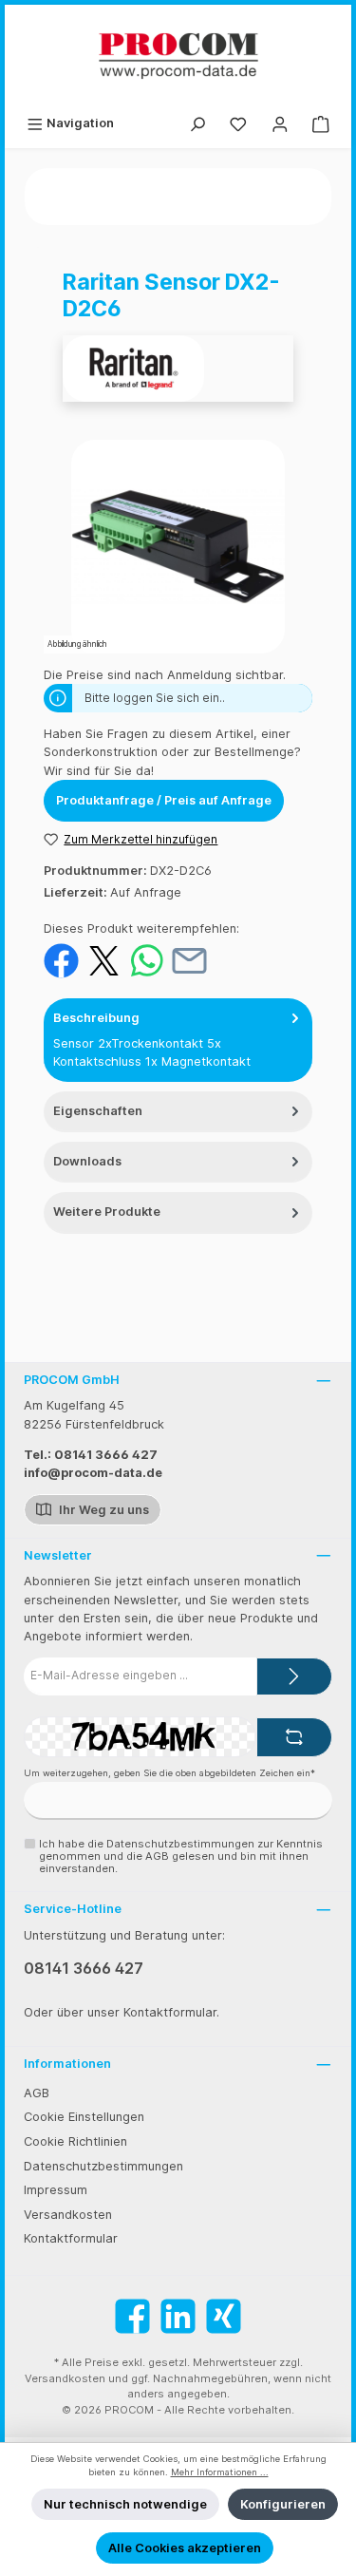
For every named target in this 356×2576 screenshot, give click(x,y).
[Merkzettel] (238, 123)
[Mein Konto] (280, 123)
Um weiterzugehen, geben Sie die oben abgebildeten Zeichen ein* (169, 1773)
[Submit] (294, 1676)
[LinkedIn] (178, 2316)
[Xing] (224, 2316)
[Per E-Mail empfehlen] (189, 960)
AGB (37, 2093)
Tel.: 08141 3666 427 (91, 1455)
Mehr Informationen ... (220, 2472)
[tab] (178, 1040)
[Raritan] (178, 369)
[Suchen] (197, 123)
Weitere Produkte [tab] (107, 1212)
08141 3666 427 (84, 1968)
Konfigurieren (283, 2504)
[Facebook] (132, 2316)
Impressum (56, 2190)
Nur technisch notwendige (125, 2504)
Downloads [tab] (87, 1161)
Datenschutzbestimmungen (103, 2166)
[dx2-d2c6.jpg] (178, 547)
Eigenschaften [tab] (98, 1111)
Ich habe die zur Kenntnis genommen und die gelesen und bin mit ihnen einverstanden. (181, 1856)
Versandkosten (68, 2215)
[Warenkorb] (321, 123)
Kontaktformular (71, 2238)
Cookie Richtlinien (75, 2141)
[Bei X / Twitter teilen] (104, 960)
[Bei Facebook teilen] (61, 960)
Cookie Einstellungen (84, 2117)
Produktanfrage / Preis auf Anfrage (164, 800)
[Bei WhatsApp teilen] (147, 960)
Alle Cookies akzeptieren (185, 2548)
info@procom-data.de (93, 1473)
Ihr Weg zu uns (103, 1510)
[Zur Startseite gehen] (178, 56)
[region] (178, 547)
